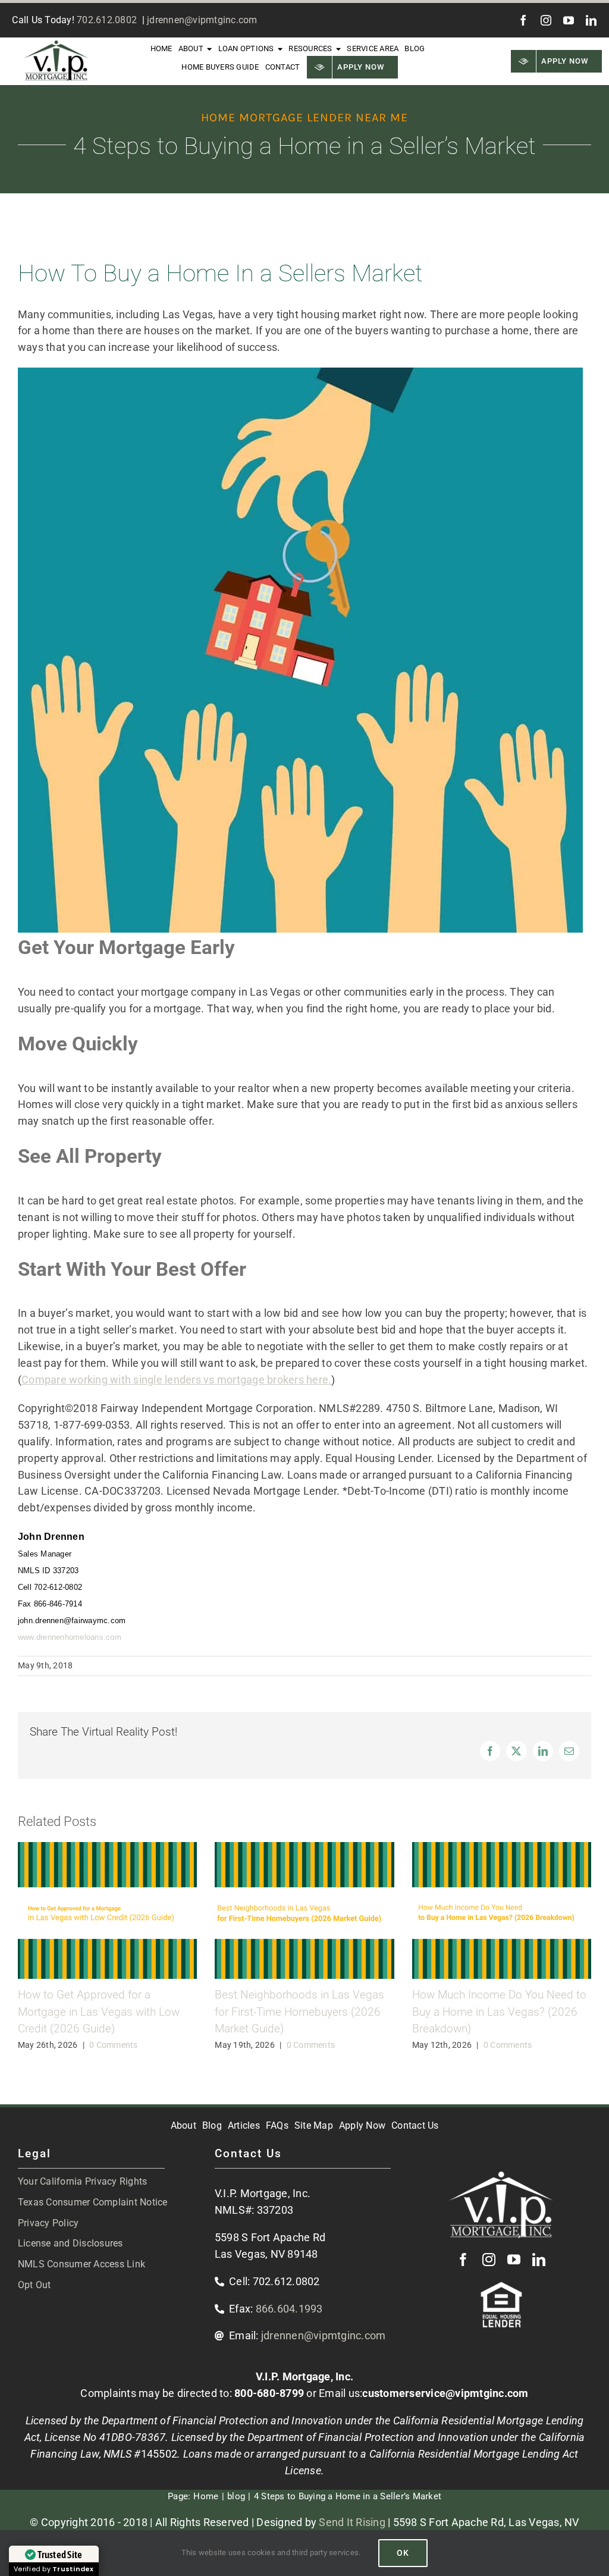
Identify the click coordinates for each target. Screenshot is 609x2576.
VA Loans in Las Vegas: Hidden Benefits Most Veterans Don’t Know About (105, 2012)
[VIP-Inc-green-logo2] (56, 46)
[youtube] (569, 20)
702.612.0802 (107, 20)
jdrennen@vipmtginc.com (202, 20)
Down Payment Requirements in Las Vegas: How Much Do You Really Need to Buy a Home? (502, 2012)
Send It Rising (352, 2522)
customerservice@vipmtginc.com (445, 2393)
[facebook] (523, 20)
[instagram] (546, 20)
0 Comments (109, 2045)
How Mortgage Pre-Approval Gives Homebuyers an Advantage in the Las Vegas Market (300, 2012)
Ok (403, 2553)
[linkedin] (591, 20)
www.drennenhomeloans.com (70, 1637)
